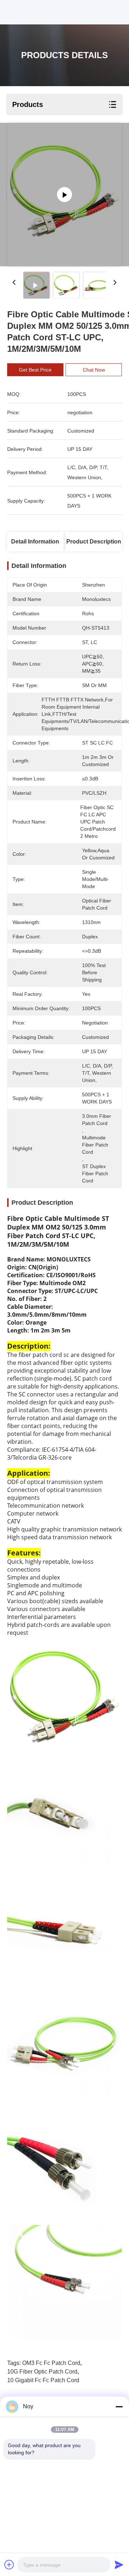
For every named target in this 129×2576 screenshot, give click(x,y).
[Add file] (9, 2565)
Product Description (94, 542)
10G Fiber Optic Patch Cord (42, 2372)
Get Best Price (35, 370)
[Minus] (119, 2407)
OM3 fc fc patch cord (51, 2363)
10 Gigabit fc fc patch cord (43, 2380)
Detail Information (35, 542)
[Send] (119, 2565)
